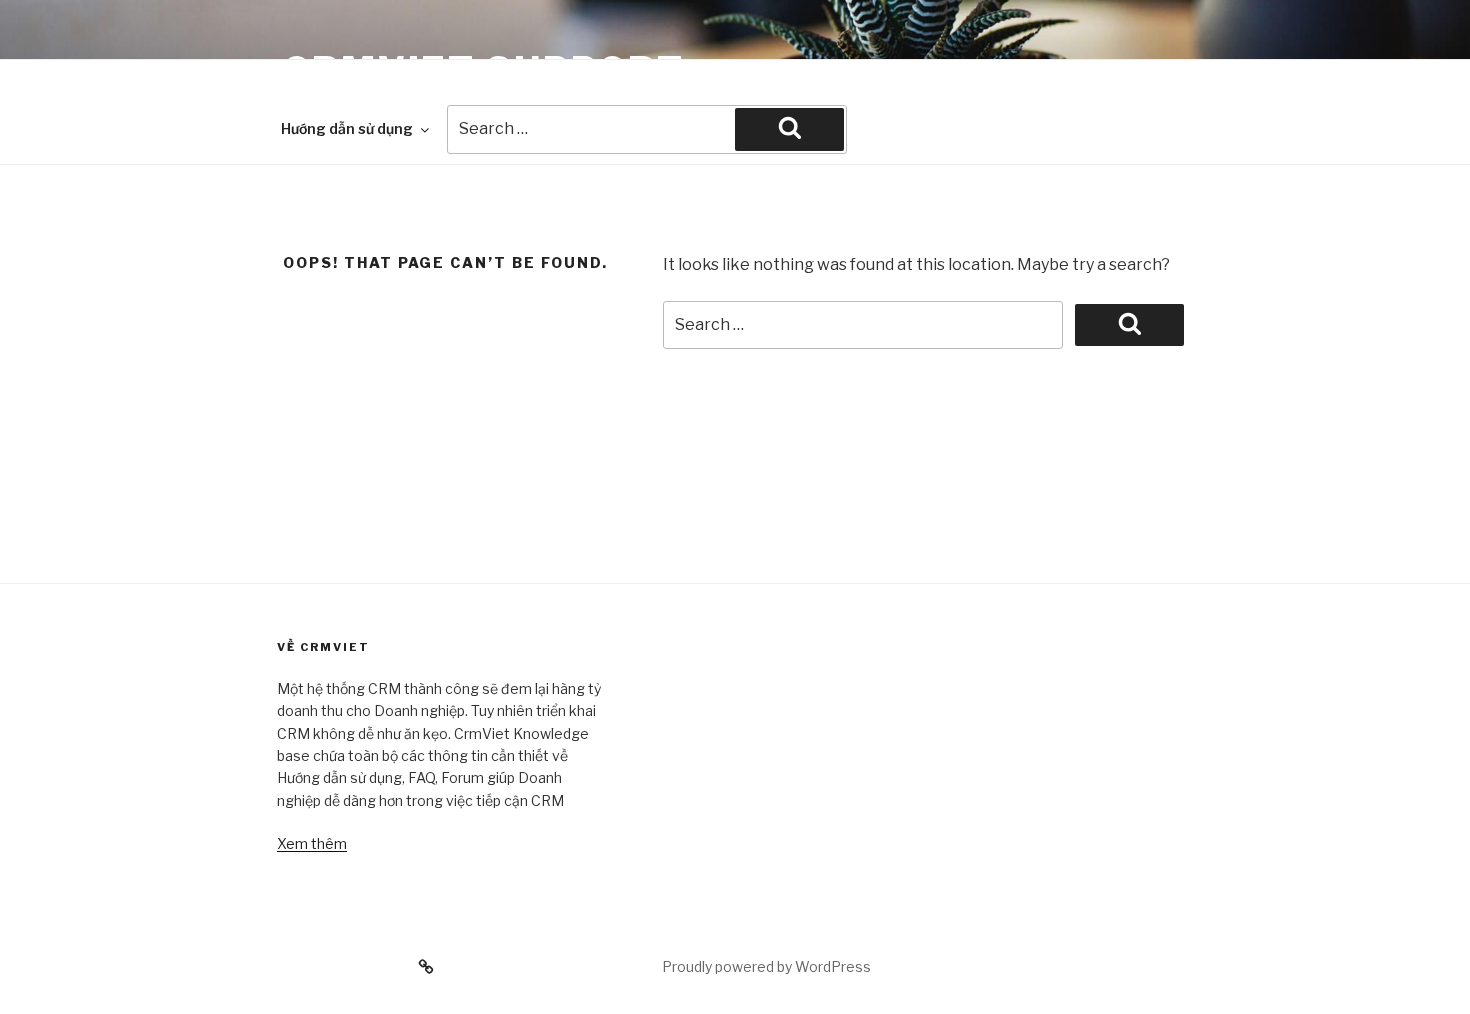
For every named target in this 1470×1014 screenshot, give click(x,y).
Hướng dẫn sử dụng (347, 128)
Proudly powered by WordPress (766, 966)
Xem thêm (312, 843)
